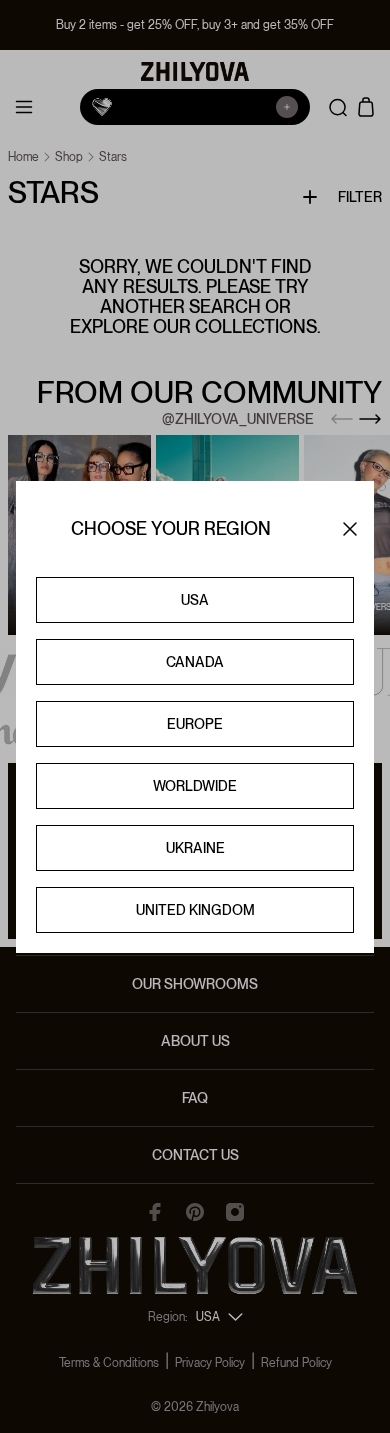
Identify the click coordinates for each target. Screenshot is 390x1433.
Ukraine (195, 848)
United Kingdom (195, 910)
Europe (195, 724)
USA (195, 600)
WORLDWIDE (195, 786)
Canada (195, 662)
